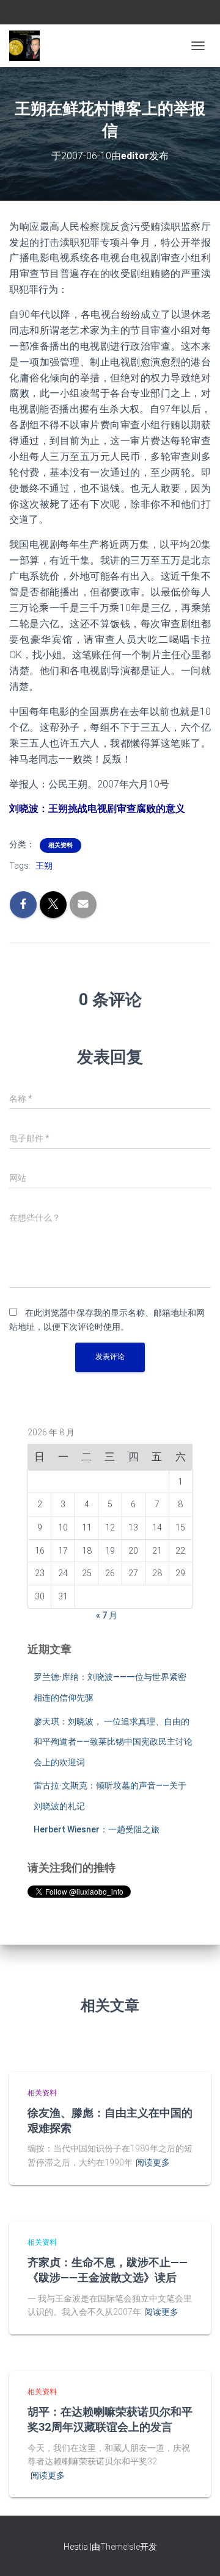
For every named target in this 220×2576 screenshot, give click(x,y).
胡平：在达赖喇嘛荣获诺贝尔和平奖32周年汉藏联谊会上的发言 (110, 2419)
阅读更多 (153, 2162)
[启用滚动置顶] (196, 2552)
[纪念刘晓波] (29, 46)
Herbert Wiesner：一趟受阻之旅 (97, 1829)
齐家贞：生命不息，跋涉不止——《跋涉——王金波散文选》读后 (108, 2269)
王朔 (44, 866)
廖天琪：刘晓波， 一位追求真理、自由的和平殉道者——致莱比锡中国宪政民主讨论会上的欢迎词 (113, 1742)
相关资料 (61, 845)
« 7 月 (107, 1615)
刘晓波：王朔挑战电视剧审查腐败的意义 (97, 809)
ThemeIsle (120, 2547)
